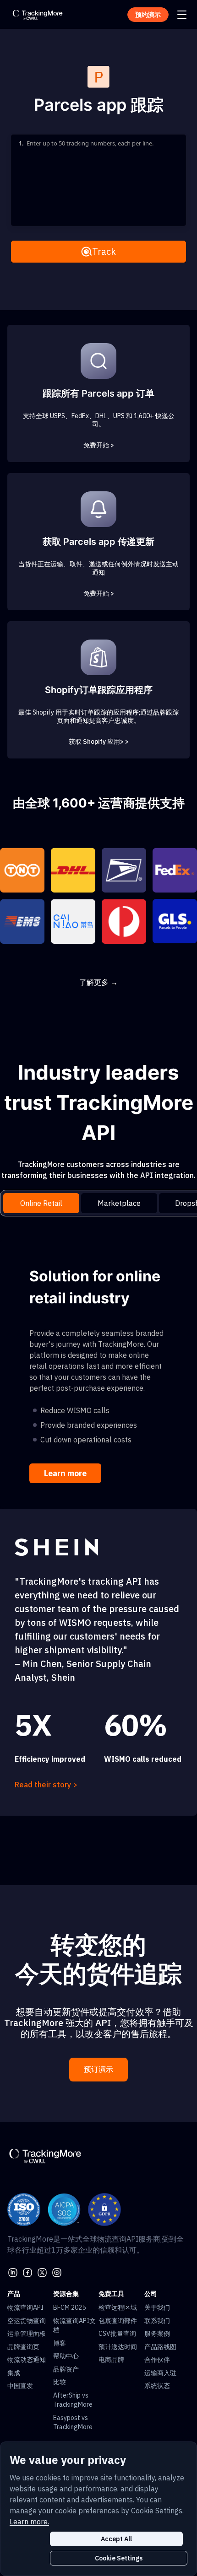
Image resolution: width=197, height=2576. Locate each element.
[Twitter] (42, 2272)
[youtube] (57, 2272)
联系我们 (157, 2321)
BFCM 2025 (69, 2307)
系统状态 (157, 2386)
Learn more (65, 1473)
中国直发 (20, 2386)
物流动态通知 (27, 2360)
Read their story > (46, 1785)
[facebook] (27, 2272)
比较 (60, 2382)
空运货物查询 (27, 2321)
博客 (60, 2343)
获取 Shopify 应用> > (99, 742)
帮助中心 (66, 2356)
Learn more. (29, 2522)
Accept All (116, 2539)
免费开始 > (99, 445)
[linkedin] (13, 2272)
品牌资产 (66, 2369)
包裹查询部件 (118, 2321)
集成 (14, 2373)
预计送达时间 (118, 2347)
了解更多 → (98, 982)
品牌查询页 (23, 2347)
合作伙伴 (157, 2360)
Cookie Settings (119, 2558)
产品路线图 (160, 2347)
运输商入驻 (160, 2373)
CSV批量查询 (117, 2334)
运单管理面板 (27, 2334)
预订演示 (98, 2069)
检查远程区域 (118, 2307)
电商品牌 (111, 2360)
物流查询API (25, 2307)
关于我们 (157, 2307)
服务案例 (157, 2334)
